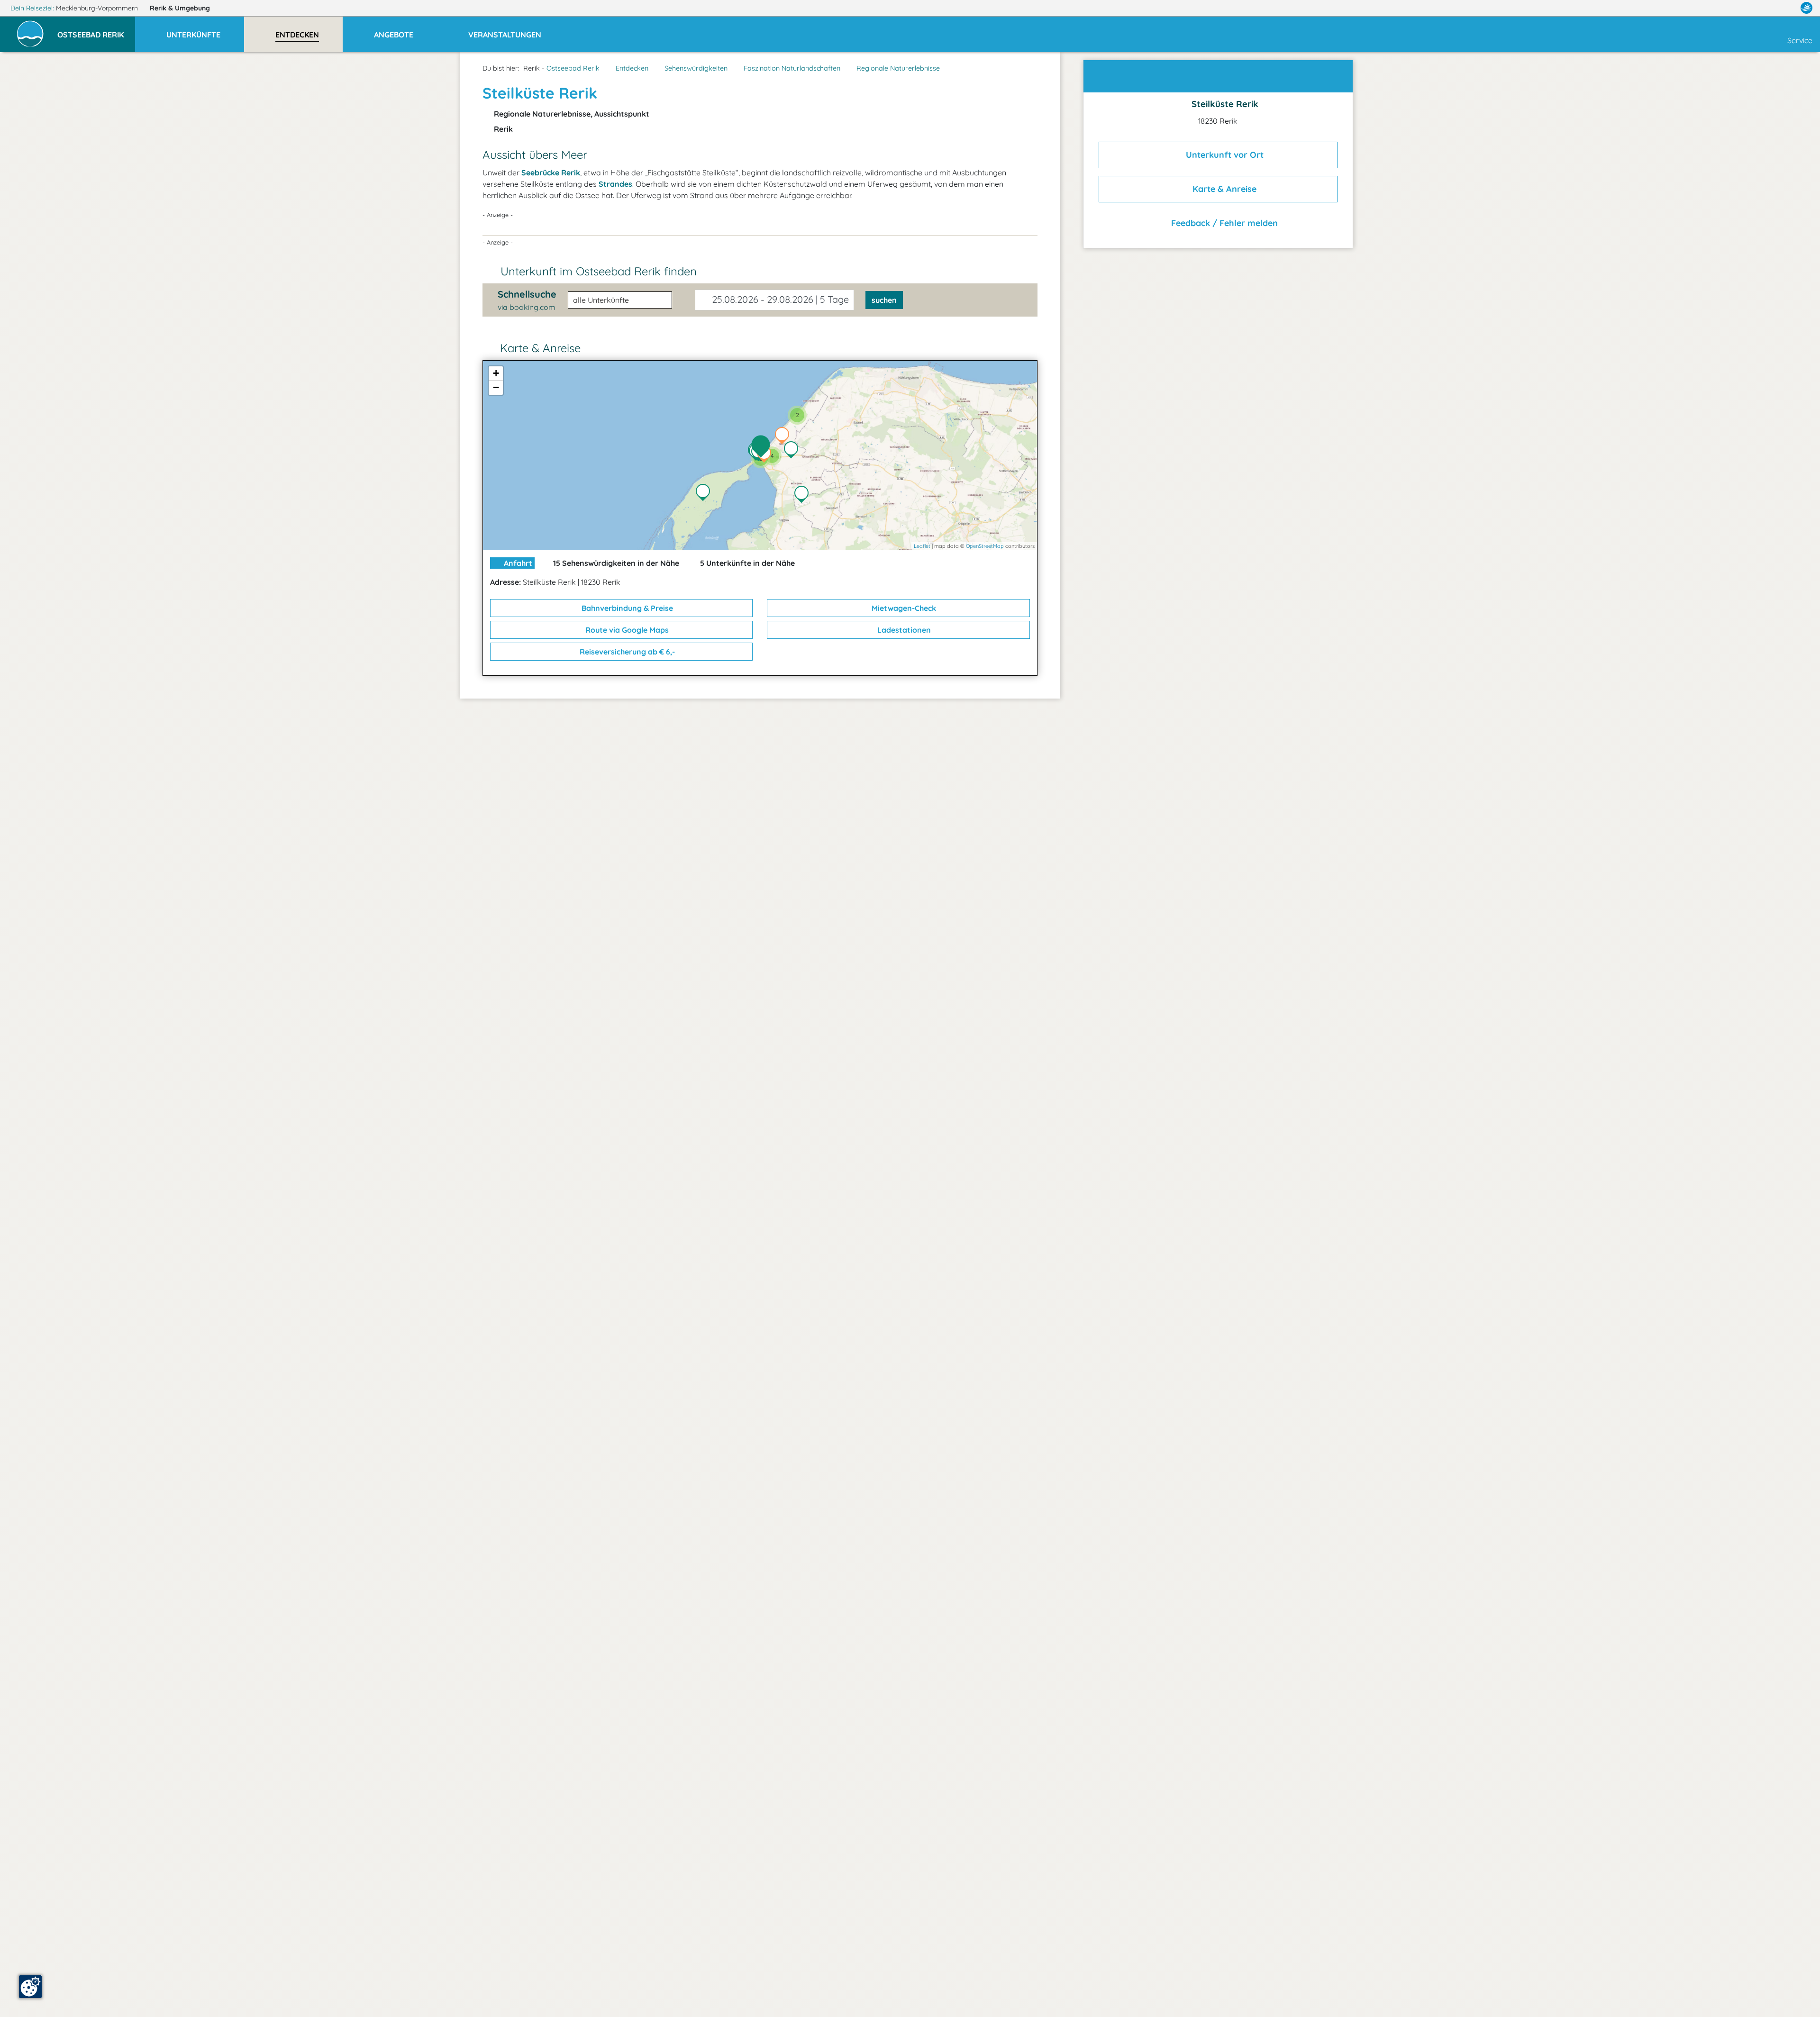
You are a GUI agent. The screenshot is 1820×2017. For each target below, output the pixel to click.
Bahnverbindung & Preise (626, 608)
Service (1800, 40)
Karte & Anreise (1223, 189)
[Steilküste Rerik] (763, 447)
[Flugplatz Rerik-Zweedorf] (804, 495)
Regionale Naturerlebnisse (898, 68)
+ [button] (496, 373)
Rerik (180, 8)
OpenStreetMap (985, 546)
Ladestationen (903, 630)
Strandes (615, 184)
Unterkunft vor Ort (1224, 155)
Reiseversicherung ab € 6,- (626, 652)
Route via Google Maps (626, 630)
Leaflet (922, 546)
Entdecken (632, 68)
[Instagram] (1786, 8)
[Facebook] (1765, 8)
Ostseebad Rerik (573, 68)
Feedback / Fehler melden (1223, 223)
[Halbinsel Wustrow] (705, 493)
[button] (96, 30)
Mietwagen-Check (903, 608)
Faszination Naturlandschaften (792, 68)
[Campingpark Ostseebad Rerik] (784, 436)
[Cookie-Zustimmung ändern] (30, 1987)
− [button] (496, 387)
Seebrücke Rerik (551, 173)
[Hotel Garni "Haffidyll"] (766, 455)
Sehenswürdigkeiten (696, 68)
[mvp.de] (1806, 8)
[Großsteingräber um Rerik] (793, 451)
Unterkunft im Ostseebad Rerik (599, 271)
